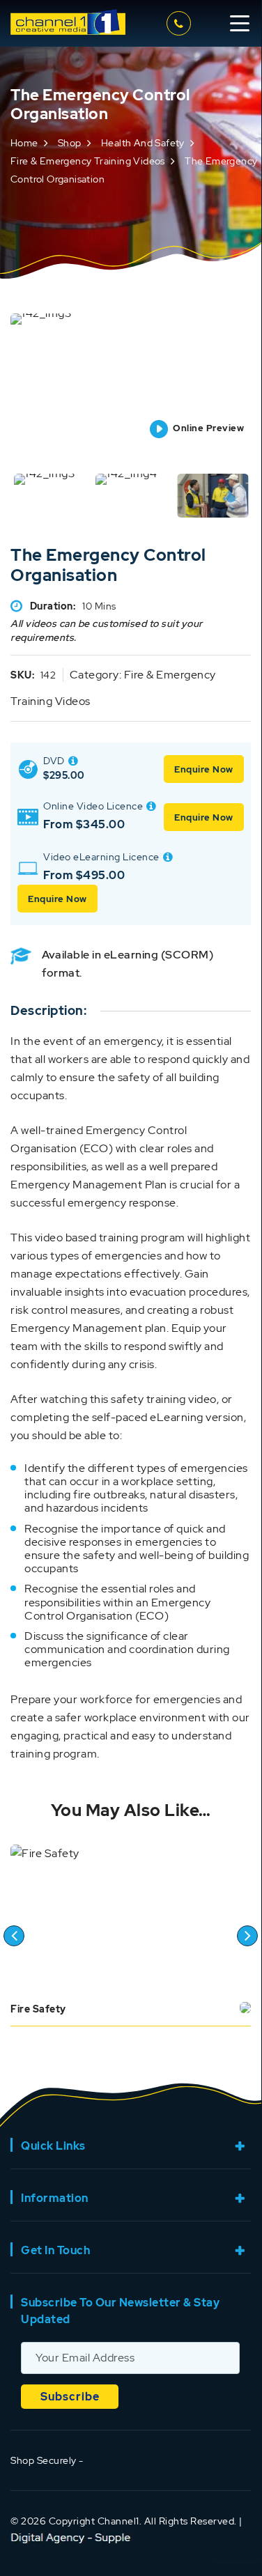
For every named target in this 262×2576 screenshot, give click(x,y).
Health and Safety (143, 143)
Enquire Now (204, 769)
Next (247, 1936)
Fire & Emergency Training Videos (88, 161)
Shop (70, 143)
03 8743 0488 (181, 23)
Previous (14, 1936)
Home (24, 143)
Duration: (53, 606)
